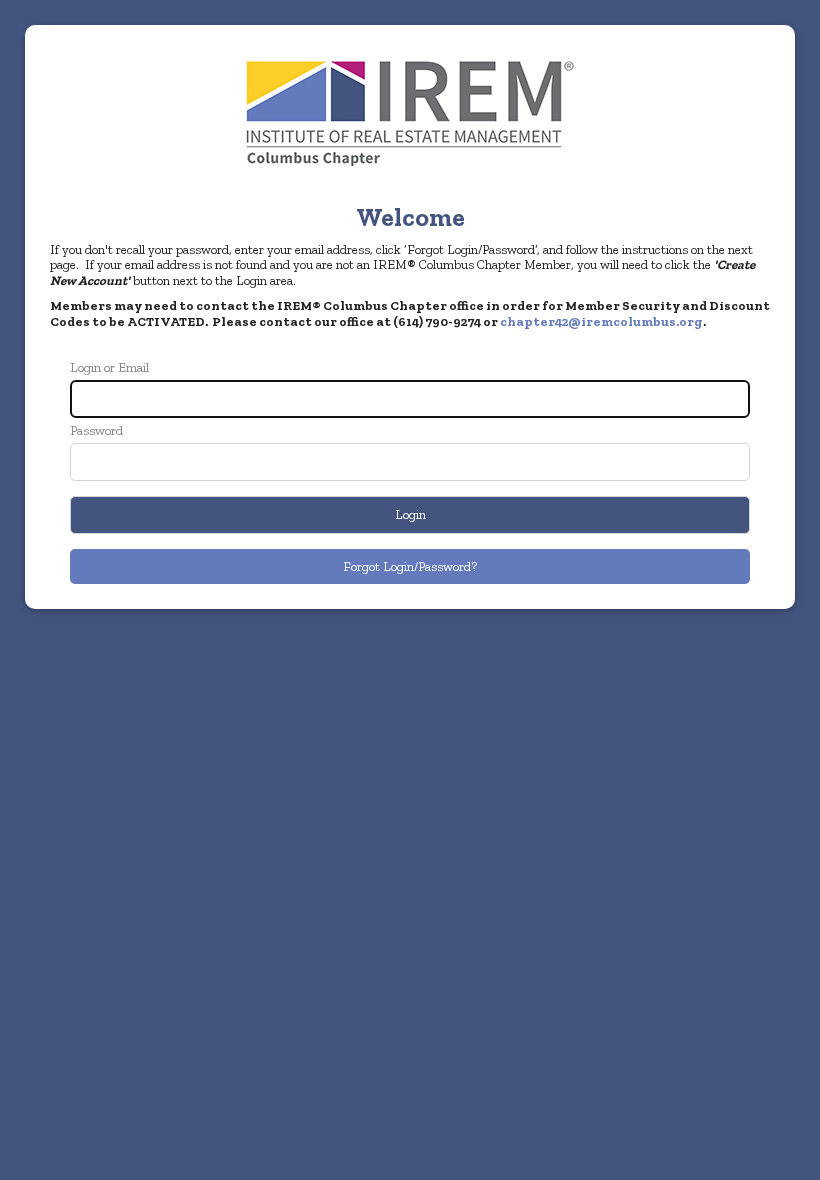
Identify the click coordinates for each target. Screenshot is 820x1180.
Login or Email (109, 367)
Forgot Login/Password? (410, 566)
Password (96, 430)
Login (410, 514)
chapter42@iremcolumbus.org (601, 321)
